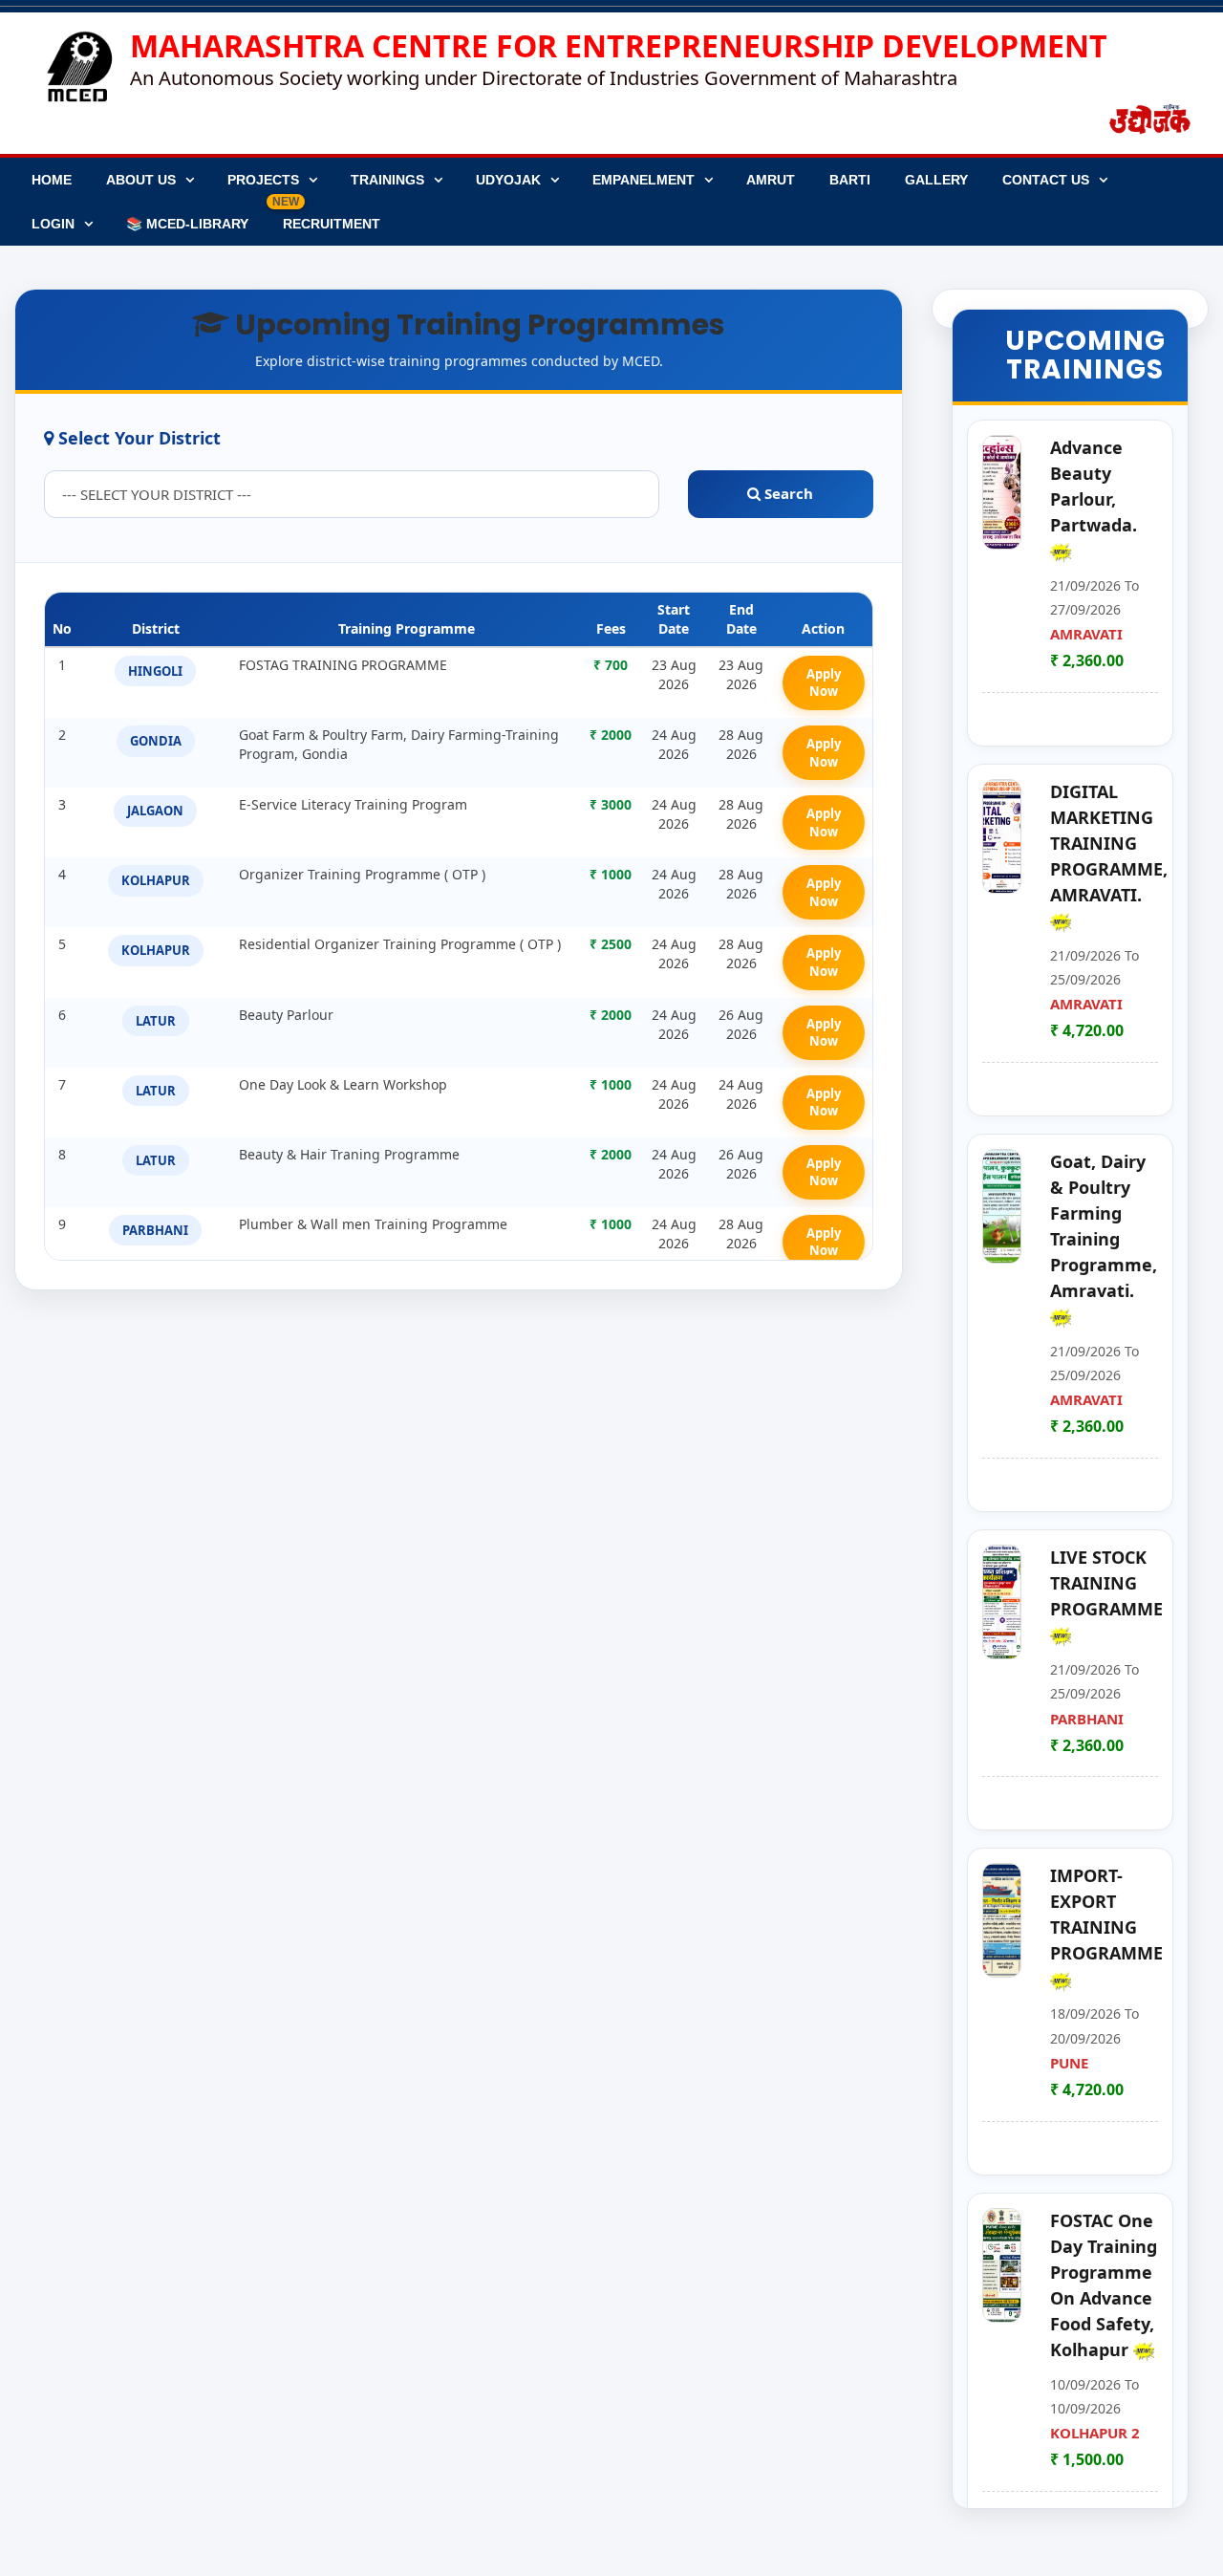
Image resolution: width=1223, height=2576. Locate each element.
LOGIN (53, 224)
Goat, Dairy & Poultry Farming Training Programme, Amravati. (1104, 1226)
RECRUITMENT (326, 216)
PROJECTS (263, 180)
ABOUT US (141, 180)
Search (787, 493)
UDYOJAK (508, 180)
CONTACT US (1046, 180)
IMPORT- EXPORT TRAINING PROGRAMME (1106, 1914)
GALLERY (936, 180)
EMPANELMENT (644, 180)
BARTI (850, 180)
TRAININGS (387, 180)
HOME (52, 180)
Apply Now (824, 683)
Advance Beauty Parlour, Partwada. (1094, 486)
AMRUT (771, 180)
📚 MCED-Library (187, 224)
